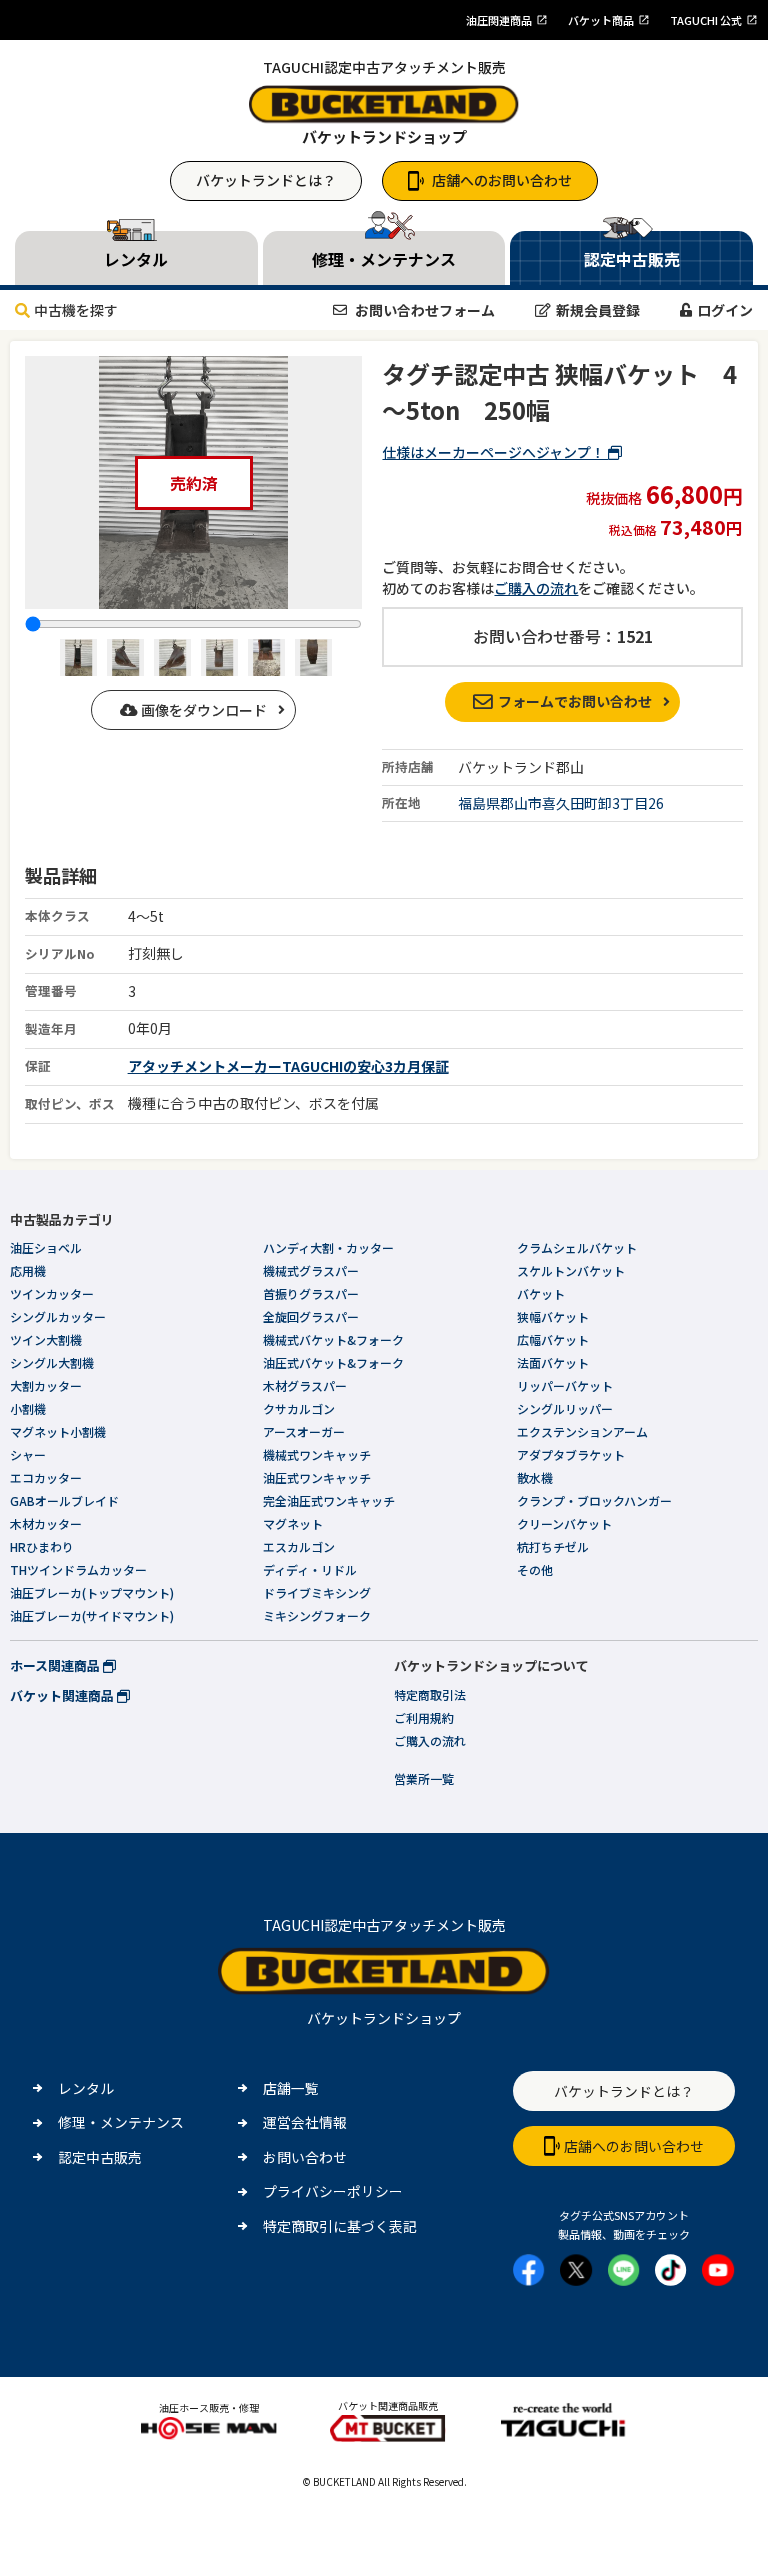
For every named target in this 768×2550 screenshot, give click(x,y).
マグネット (293, 1523)
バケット (541, 1293)
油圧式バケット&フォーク (333, 1362)
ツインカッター (52, 1293)
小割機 (28, 1408)
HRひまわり (42, 1546)
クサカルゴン (299, 1408)
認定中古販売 (100, 2157)
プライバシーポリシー (333, 2191)
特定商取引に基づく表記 (340, 2226)
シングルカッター (58, 1316)
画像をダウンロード (202, 710)
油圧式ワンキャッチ (317, 1477)
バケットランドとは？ (266, 180)
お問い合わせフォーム (423, 310)
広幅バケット (553, 1339)
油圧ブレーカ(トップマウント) (92, 1592)
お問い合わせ (305, 2157)
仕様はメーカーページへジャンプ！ (495, 452)
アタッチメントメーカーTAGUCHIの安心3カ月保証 (288, 1066)
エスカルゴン (299, 1546)
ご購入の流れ (536, 588)
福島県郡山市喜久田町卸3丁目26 (561, 803)
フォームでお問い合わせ (575, 701)
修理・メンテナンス (121, 2122)
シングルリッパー (565, 1408)
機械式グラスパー (311, 1270)
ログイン (725, 310)
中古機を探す (76, 310)
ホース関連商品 (56, 1665)
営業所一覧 (424, 1778)
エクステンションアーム (582, 1431)
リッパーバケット (565, 1385)
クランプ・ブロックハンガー (594, 1500)
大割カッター (46, 1385)
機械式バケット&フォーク (333, 1339)
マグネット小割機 (58, 1431)
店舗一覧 (291, 2088)
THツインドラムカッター (78, 1569)
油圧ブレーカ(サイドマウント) (92, 1615)
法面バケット (553, 1362)
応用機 (28, 1270)
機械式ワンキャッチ (317, 1454)
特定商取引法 (430, 1694)
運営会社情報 (305, 2122)
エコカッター (46, 1477)
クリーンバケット (564, 1523)
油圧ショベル (46, 1247)
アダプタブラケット (571, 1454)
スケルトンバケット (571, 1270)
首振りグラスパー (311, 1293)
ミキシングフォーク (317, 1615)
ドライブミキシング (317, 1592)
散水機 (535, 1477)
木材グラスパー (305, 1385)
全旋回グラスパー (311, 1316)
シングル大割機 (52, 1362)
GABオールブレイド (64, 1500)
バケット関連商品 (63, 1695)
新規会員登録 (598, 310)
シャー (28, 1454)
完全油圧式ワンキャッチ (329, 1500)
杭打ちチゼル (553, 1546)
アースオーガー (304, 1431)
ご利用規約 (424, 1717)
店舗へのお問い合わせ (502, 180)
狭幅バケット (553, 1316)
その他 (535, 1569)
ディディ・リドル (310, 1569)
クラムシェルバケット (577, 1247)
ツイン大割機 (46, 1339)
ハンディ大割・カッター (328, 1247)
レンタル (86, 2088)
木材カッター (46, 1523)
